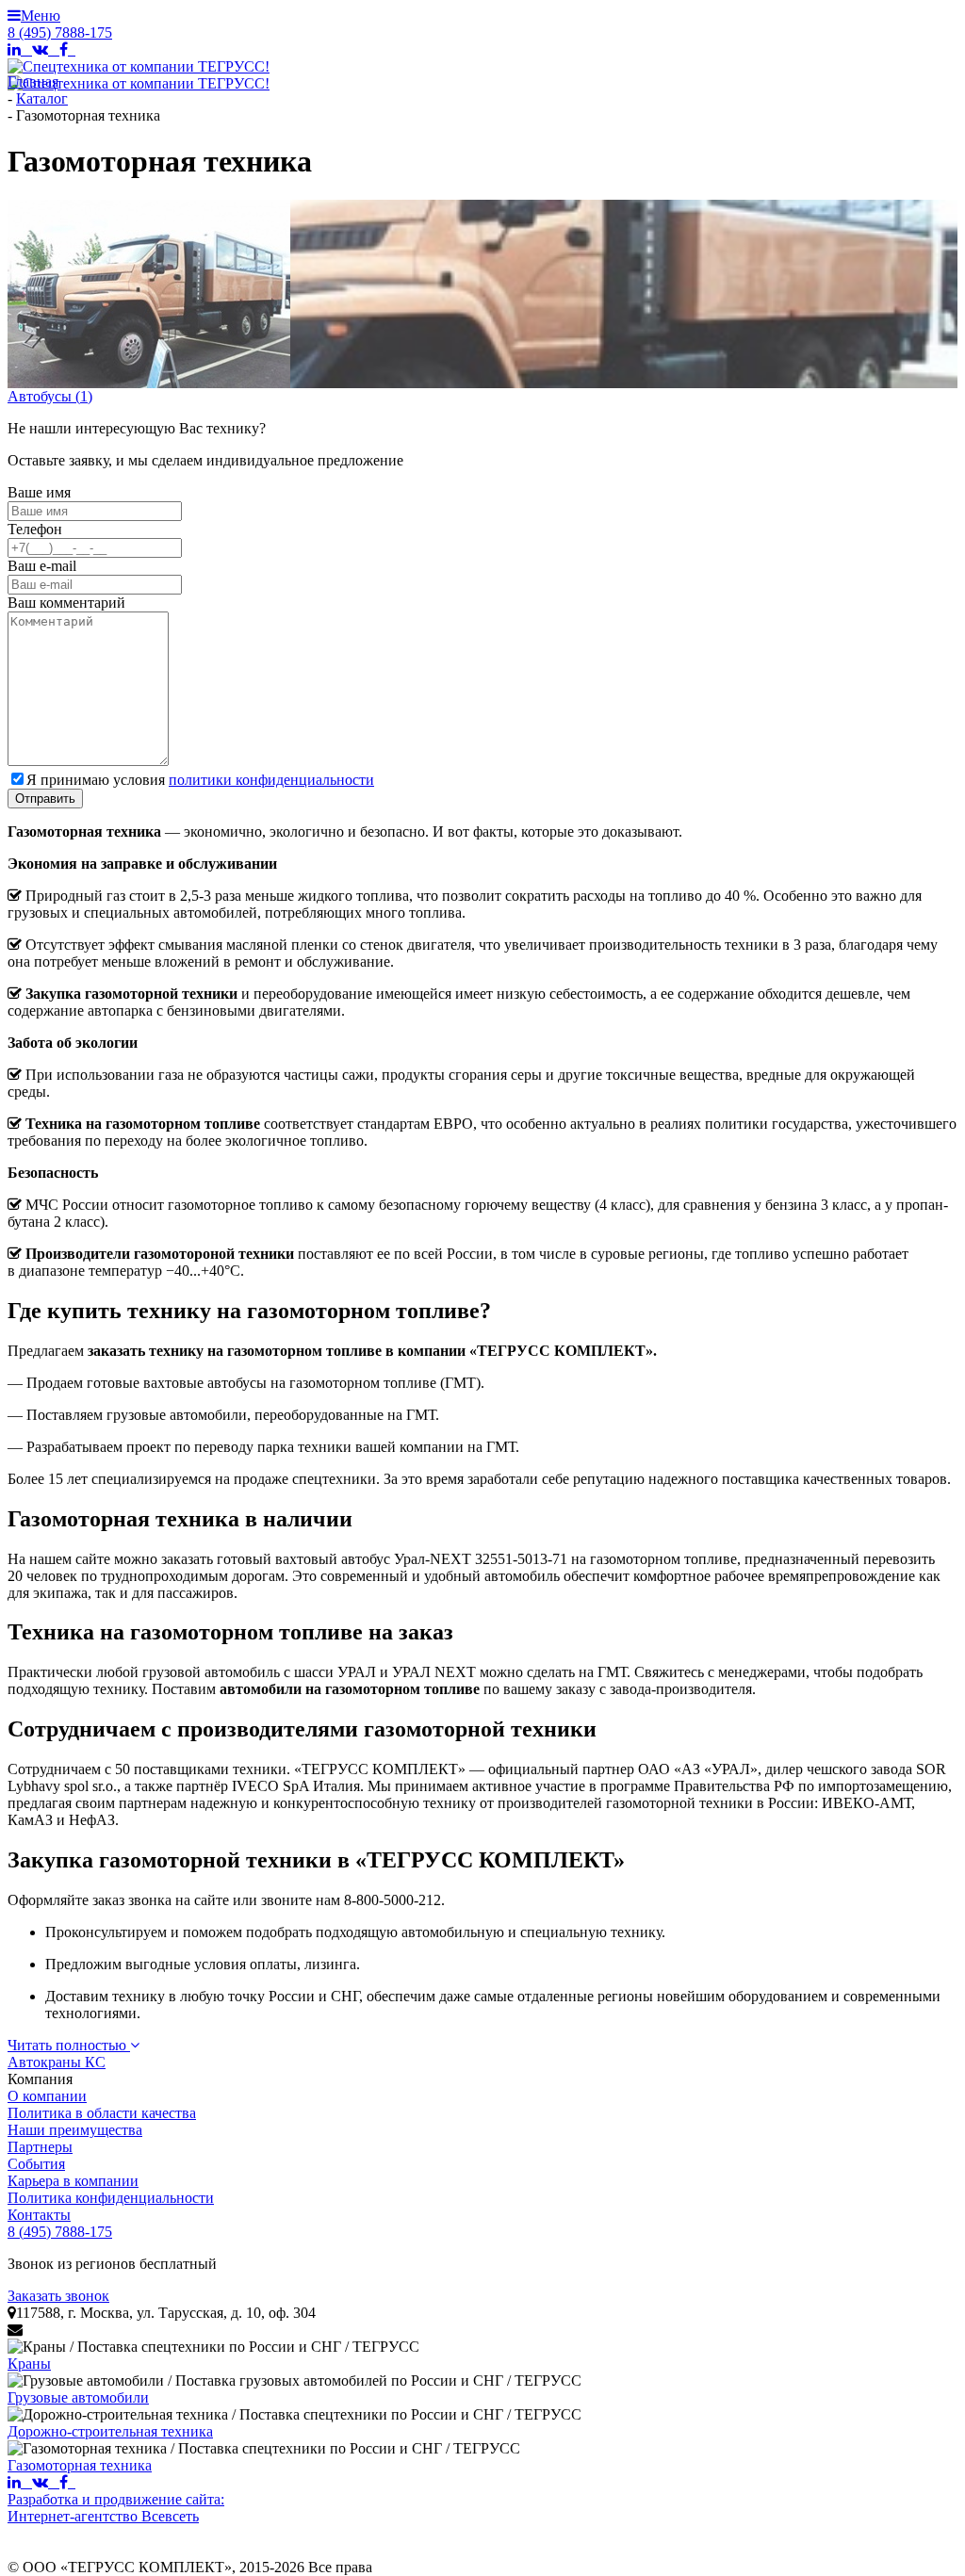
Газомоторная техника (80, 2465)
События (36, 2164)
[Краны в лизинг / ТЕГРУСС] (213, 2347)
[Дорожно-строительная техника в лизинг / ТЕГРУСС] (294, 2415)
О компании (47, 2096)
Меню (34, 16)
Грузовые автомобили (78, 2397)
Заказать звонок (58, 2296)
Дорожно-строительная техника (110, 2431)
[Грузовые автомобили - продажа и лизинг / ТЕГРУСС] (294, 2381)
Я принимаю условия (200, 780)
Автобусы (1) (50, 396)
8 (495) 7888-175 (60, 33)
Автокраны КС (57, 2062)
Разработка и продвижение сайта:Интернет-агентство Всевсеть (116, 2508)
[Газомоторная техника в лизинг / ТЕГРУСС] (264, 2449)
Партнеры (40, 2147)
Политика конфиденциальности (111, 2198)
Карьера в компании (73, 2181)
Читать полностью (69, 2045)
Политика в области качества (102, 2113)
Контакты (39, 2215)
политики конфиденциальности (271, 780)
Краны (29, 2364)
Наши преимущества (75, 2130)
